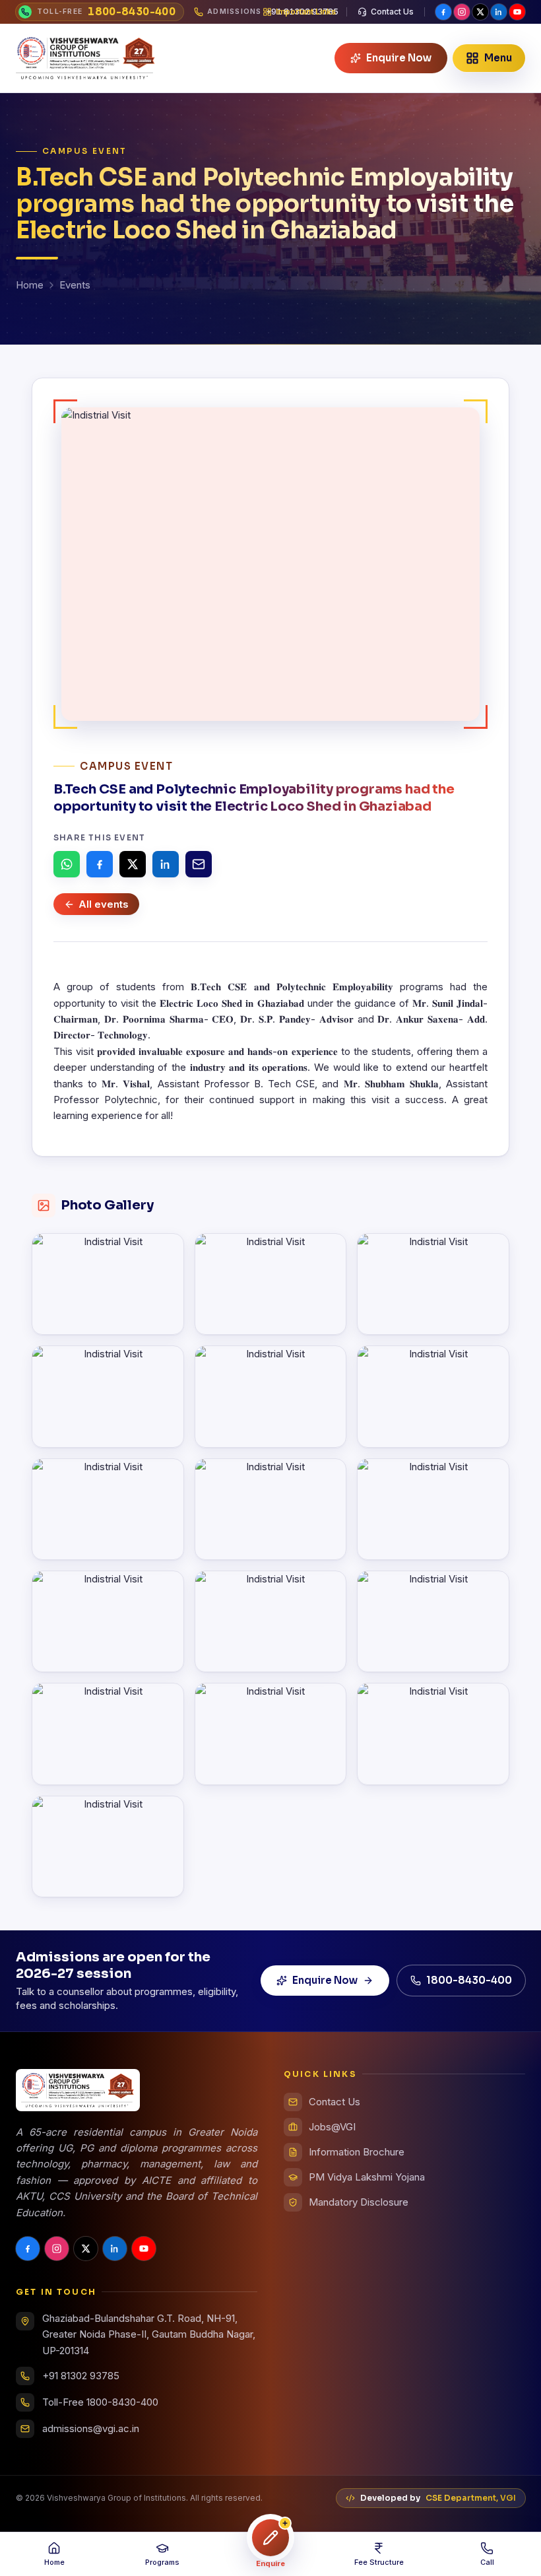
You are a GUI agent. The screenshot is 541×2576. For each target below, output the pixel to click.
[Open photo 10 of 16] (108, 1621)
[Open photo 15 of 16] (433, 1734)
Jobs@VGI (332, 2127)
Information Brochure (357, 2152)
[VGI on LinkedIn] (499, 12)
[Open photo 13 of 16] (108, 1734)
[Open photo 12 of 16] (433, 1621)
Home (30, 285)
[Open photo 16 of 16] (108, 1847)
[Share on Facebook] (100, 864)
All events (104, 904)
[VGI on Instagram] (462, 12)
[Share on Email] (199, 864)
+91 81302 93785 (81, 2376)
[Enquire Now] (270, 2538)
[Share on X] (133, 864)
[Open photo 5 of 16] (271, 1396)
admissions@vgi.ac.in (91, 2428)
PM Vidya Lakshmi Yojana (367, 2177)
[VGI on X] (480, 12)
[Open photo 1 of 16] (108, 1284)
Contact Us (392, 12)
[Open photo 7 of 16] (108, 1509)
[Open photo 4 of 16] (108, 1396)
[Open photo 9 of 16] (433, 1509)
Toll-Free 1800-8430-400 (100, 2402)
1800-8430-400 (469, 1980)
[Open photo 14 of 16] (271, 1734)
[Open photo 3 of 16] (433, 1284)
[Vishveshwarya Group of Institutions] (86, 58)
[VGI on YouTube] (517, 12)
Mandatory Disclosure (359, 2202)
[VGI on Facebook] (443, 12)
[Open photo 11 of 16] (271, 1621)
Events (75, 285)
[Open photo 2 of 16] (271, 1284)
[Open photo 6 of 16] (433, 1396)
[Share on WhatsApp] (67, 864)
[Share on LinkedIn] (166, 864)
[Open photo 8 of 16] (271, 1509)
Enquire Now (325, 1980)
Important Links (306, 12)
